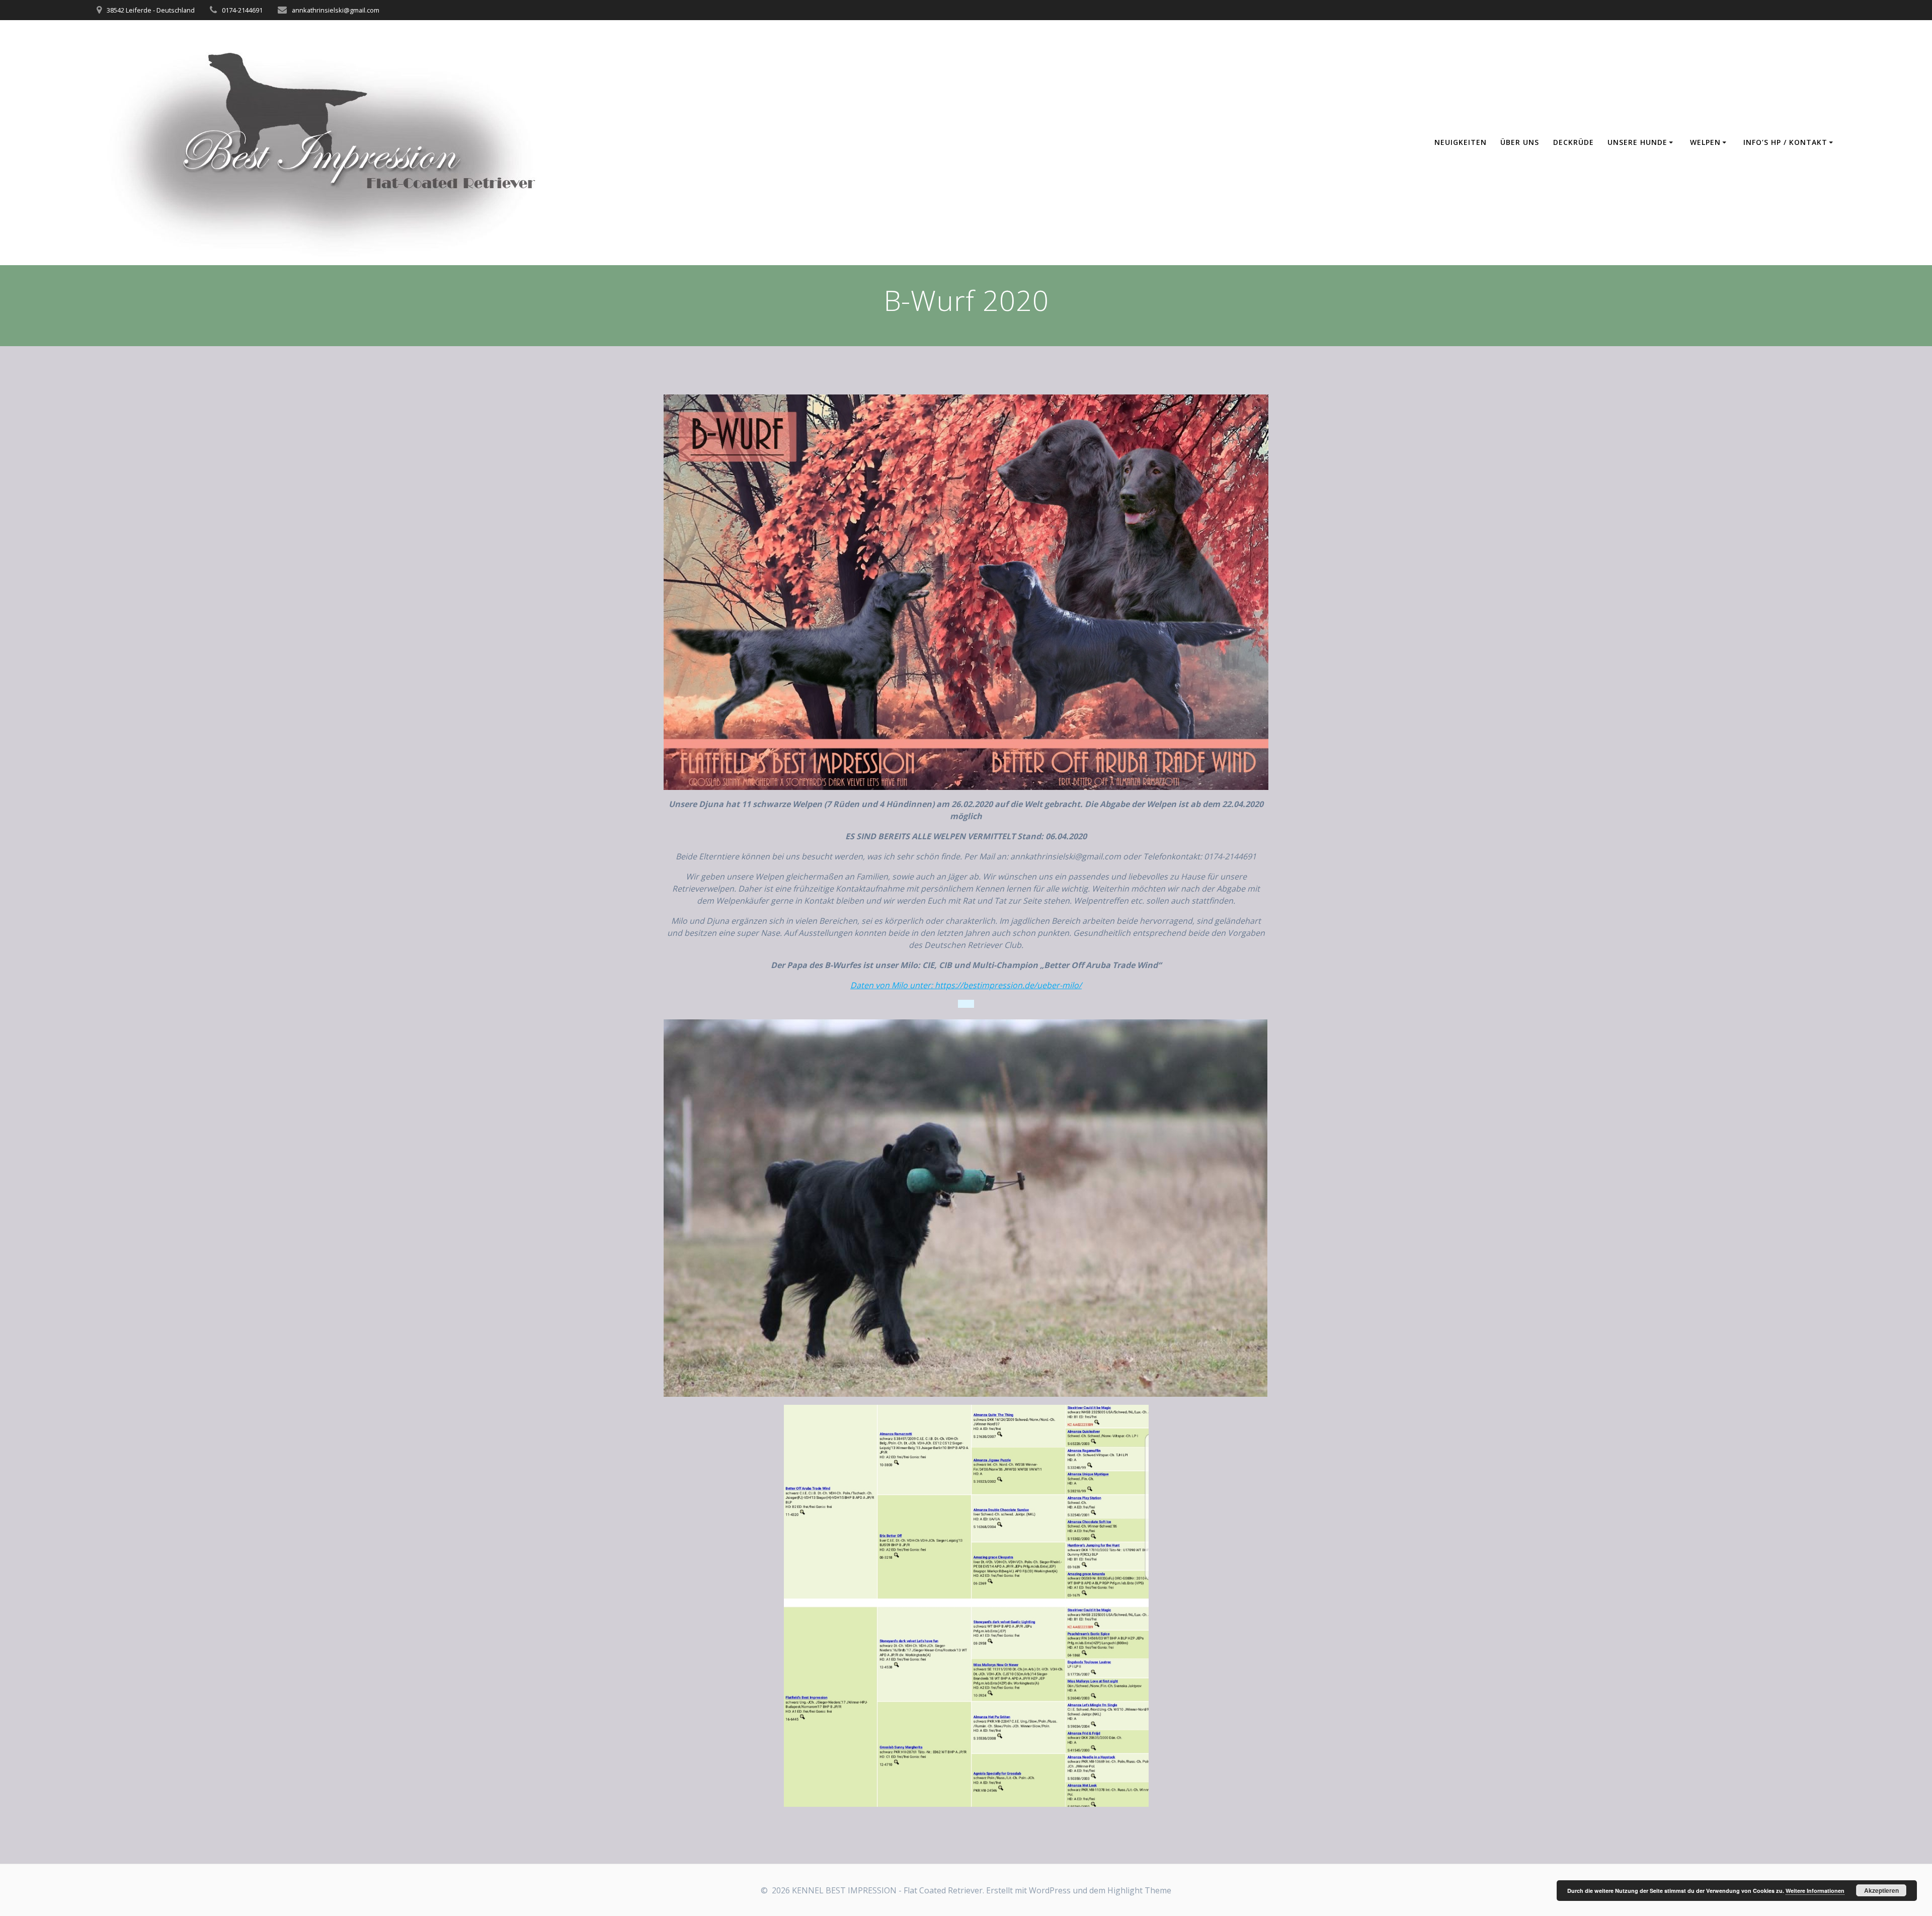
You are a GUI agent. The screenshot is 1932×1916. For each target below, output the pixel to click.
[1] (672, 1389)
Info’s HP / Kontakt (1785, 142)
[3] (691, 1389)
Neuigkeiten (1461, 142)
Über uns (1520, 142)
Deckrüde (1574, 142)
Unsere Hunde (1637, 142)
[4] (701, 1389)
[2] (682, 1389)
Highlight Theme (1139, 1890)
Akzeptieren (1881, 1890)
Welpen (1705, 142)
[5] (710, 1389)
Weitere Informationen (1815, 1891)
